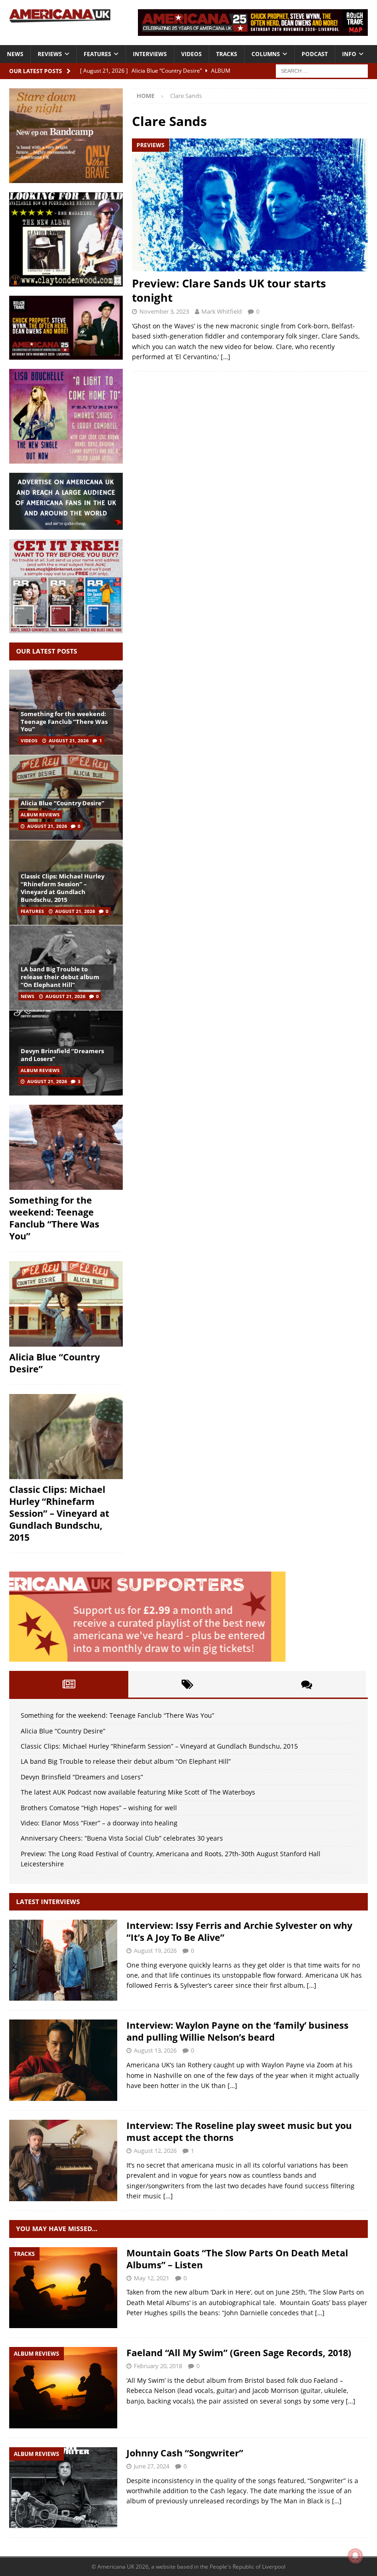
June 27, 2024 (151, 2466)
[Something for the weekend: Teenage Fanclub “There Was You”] (66, 1147)
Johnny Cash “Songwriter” (185, 2453)
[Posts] (69, 1684)
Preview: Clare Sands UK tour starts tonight (229, 290)
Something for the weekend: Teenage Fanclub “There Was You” (64, 722)
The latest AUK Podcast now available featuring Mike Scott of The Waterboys (138, 1792)
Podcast (315, 54)
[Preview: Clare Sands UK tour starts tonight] (250, 205)
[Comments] (306, 1684)
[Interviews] (63, 1960)
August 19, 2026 (155, 1951)
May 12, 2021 (151, 2278)
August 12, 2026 (155, 2151)
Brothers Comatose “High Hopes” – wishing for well (99, 1808)
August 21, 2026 (69, 740)
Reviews (50, 54)
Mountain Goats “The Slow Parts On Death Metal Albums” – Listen (237, 2259)
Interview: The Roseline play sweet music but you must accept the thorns (239, 2131)
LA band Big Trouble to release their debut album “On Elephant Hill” (60, 977)
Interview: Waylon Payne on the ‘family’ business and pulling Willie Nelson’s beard (237, 2031)
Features (97, 54)
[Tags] (188, 1684)
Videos (191, 54)
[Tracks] (63, 2288)
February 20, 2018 (158, 2366)
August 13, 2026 (155, 2050)
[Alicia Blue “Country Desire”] (66, 797)
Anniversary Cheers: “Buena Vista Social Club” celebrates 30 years (122, 1838)
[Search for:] (322, 70)
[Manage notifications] (355, 2556)
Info (349, 54)
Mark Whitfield (222, 311)
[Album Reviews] (63, 2388)
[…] (226, 357)
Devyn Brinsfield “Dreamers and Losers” (62, 1055)
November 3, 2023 (164, 311)
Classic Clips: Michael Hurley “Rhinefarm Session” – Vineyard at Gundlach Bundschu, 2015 (63, 888)
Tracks (227, 54)
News (15, 54)
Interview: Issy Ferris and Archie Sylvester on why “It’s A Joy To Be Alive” (239, 1931)
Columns (266, 54)
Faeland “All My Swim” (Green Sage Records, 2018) (239, 2353)
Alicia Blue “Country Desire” (63, 803)
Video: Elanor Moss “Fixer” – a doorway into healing (99, 1823)
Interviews (150, 54)
